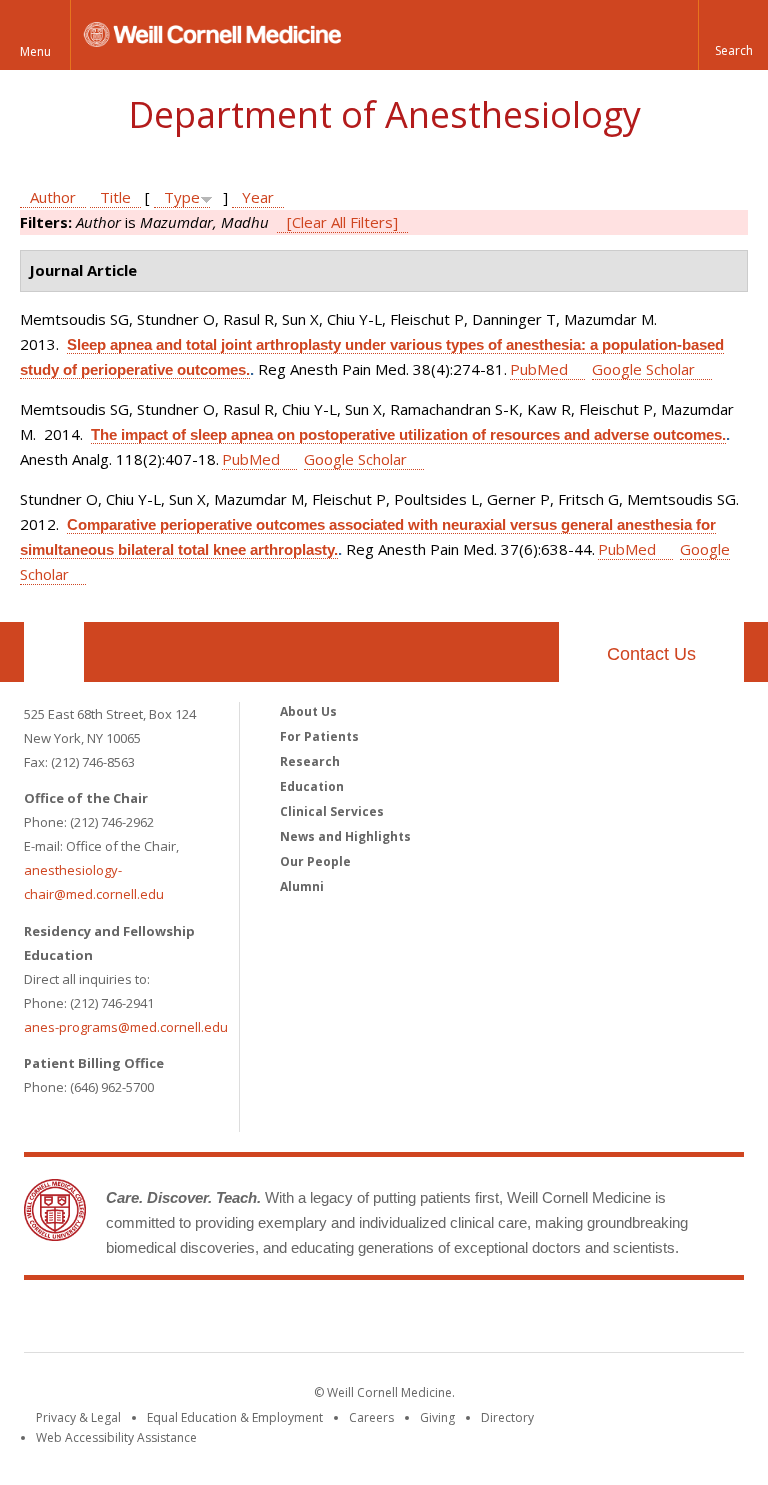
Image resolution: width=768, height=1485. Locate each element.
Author (53, 197)
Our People (315, 861)
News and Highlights (345, 836)
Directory (507, 1417)
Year (258, 197)
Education (312, 786)
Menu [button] (35, 51)
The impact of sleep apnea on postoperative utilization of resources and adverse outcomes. (408, 434)
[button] (733, 35)
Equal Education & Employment (235, 1417)
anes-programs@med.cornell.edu (126, 1027)
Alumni (302, 886)
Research (310, 761)
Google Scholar (643, 369)
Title (115, 197)
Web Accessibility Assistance (116, 1437)
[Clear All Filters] (342, 222)
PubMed (539, 369)
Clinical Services (332, 811)
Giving (437, 1417)
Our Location (54, 652)
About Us (308, 711)
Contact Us (651, 654)
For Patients (319, 736)
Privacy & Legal (78, 1417)
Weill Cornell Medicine (384, 1320)
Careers (371, 1417)
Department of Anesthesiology (384, 114)
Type (182, 197)
